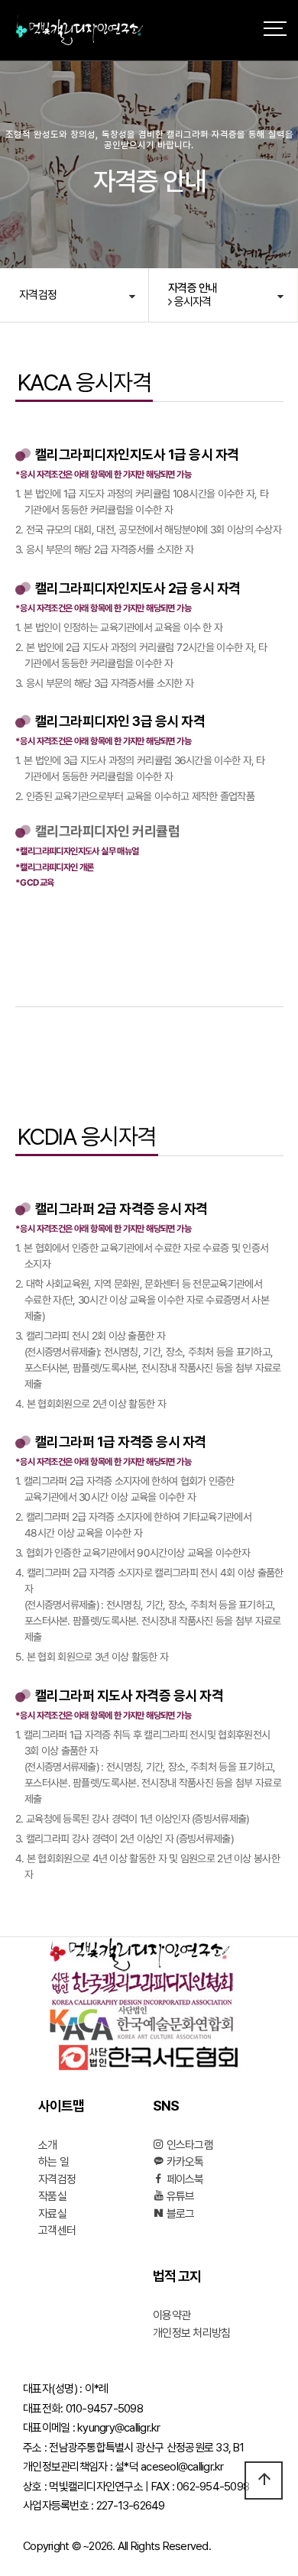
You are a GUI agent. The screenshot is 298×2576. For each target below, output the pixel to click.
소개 (48, 2145)
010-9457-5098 (104, 2409)
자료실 (52, 2214)
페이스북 (183, 2179)
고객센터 (57, 2231)
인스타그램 (188, 2145)
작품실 (52, 2196)
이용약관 (172, 2315)
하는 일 (53, 2162)
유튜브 (179, 2196)
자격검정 (38, 295)
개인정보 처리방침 (191, 2333)
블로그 (179, 2214)
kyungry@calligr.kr (119, 2428)
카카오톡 (183, 2162)
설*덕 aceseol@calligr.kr (169, 2467)
